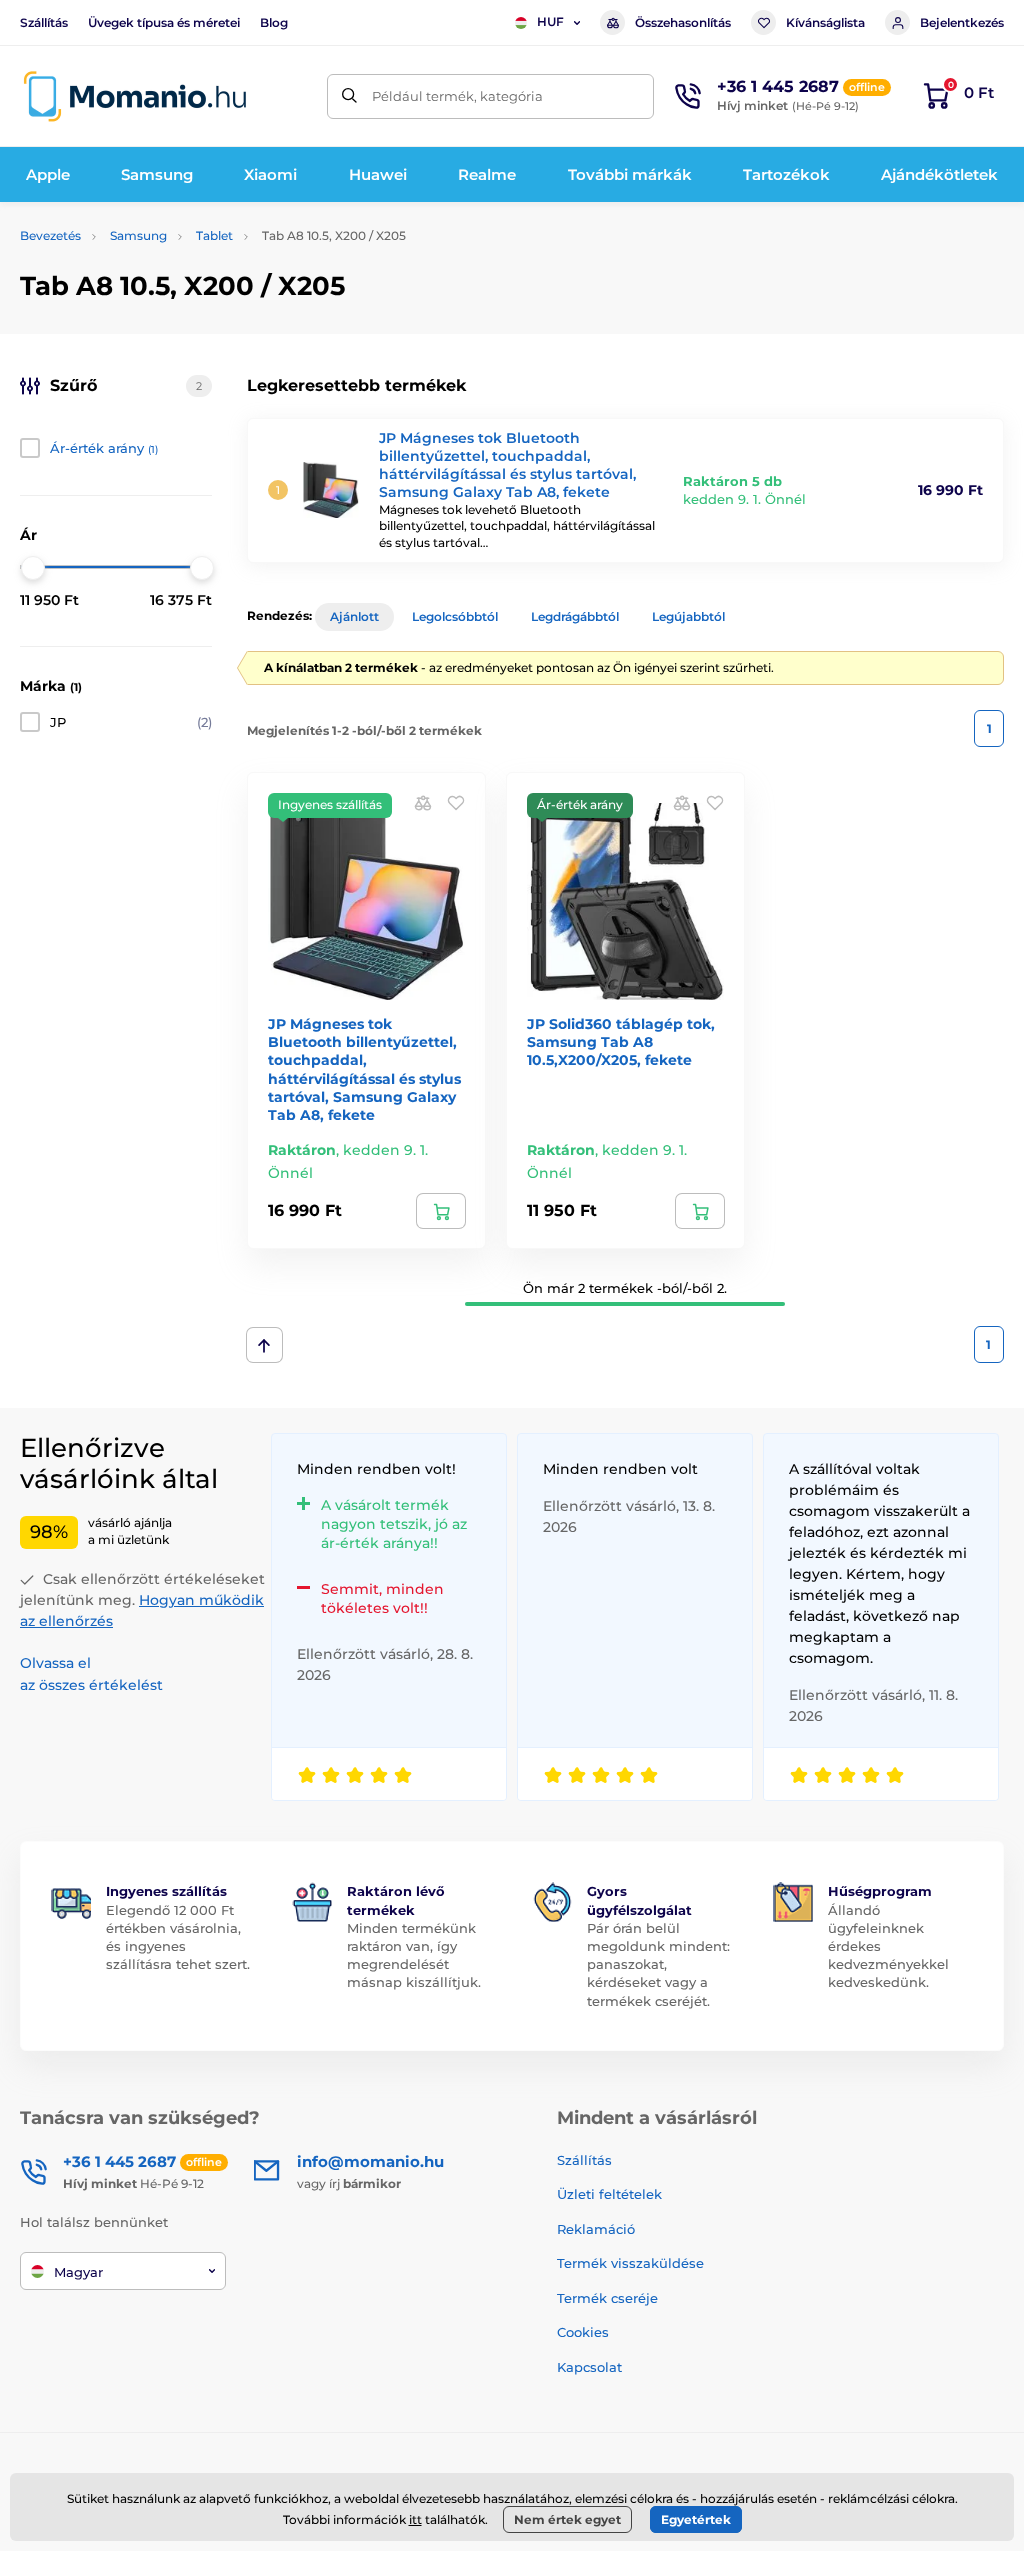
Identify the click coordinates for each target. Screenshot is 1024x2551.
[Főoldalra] (135, 96)
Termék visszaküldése (630, 2263)
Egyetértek (696, 2519)
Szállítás (44, 22)
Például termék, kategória (457, 96)
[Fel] (264, 1345)
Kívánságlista (825, 22)
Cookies (583, 2332)
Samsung (138, 235)
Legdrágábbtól (575, 616)
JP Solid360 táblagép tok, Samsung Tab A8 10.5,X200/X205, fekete (621, 1042)
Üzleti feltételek (609, 2194)
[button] (456, 802)
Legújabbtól (688, 616)
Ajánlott (354, 616)
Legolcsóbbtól (455, 616)
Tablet (214, 235)
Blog (274, 22)
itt (415, 2519)
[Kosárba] (441, 1211)
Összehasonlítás (683, 22)
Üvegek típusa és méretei (164, 22)
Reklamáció (596, 2229)
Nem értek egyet (567, 2519)
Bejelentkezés (962, 22)
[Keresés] (349, 96)
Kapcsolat (589, 2367)
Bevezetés (50, 235)
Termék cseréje (607, 2298)
